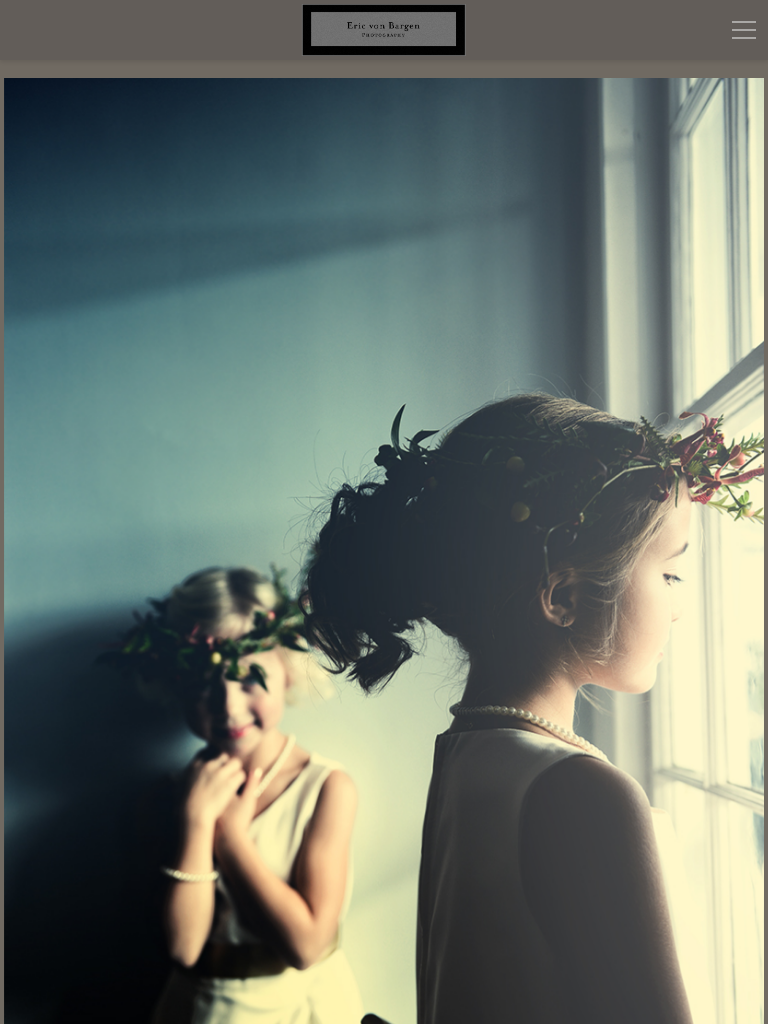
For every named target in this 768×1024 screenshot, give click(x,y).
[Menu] (744, 30)
